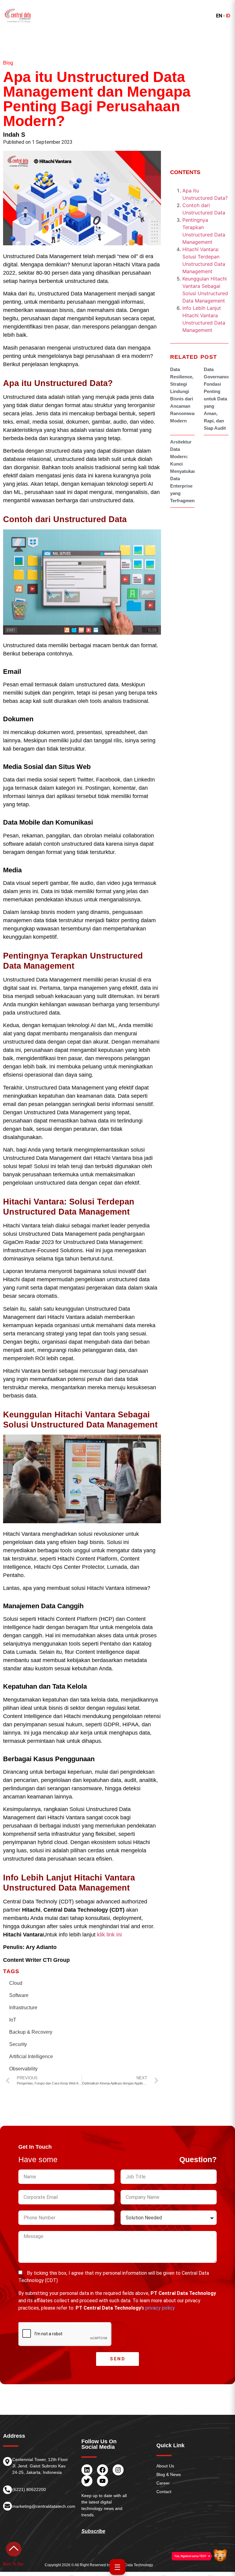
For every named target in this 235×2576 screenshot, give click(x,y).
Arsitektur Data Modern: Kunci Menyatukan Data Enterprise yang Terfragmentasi (186, 471)
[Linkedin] (87, 2470)
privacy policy (160, 2308)
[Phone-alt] (7, 2490)
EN (219, 16)
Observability (23, 2069)
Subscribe (93, 2531)
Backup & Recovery (31, 2032)
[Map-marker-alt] (7, 2461)
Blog (8, 63)
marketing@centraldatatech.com (44, 2506)
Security (18, 2044)
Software (19, 1995)
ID (228, 16)
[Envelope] (7, 2506)
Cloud (16, 1983)
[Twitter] (87, 2481)
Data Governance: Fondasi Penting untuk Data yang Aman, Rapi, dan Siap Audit (218, 399)
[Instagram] (118, 2470)
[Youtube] (103, 2481)
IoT (13, 2020)
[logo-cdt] (18, 16)
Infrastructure (23, 2008)
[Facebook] (103, 2470)
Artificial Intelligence (31, 2056)
